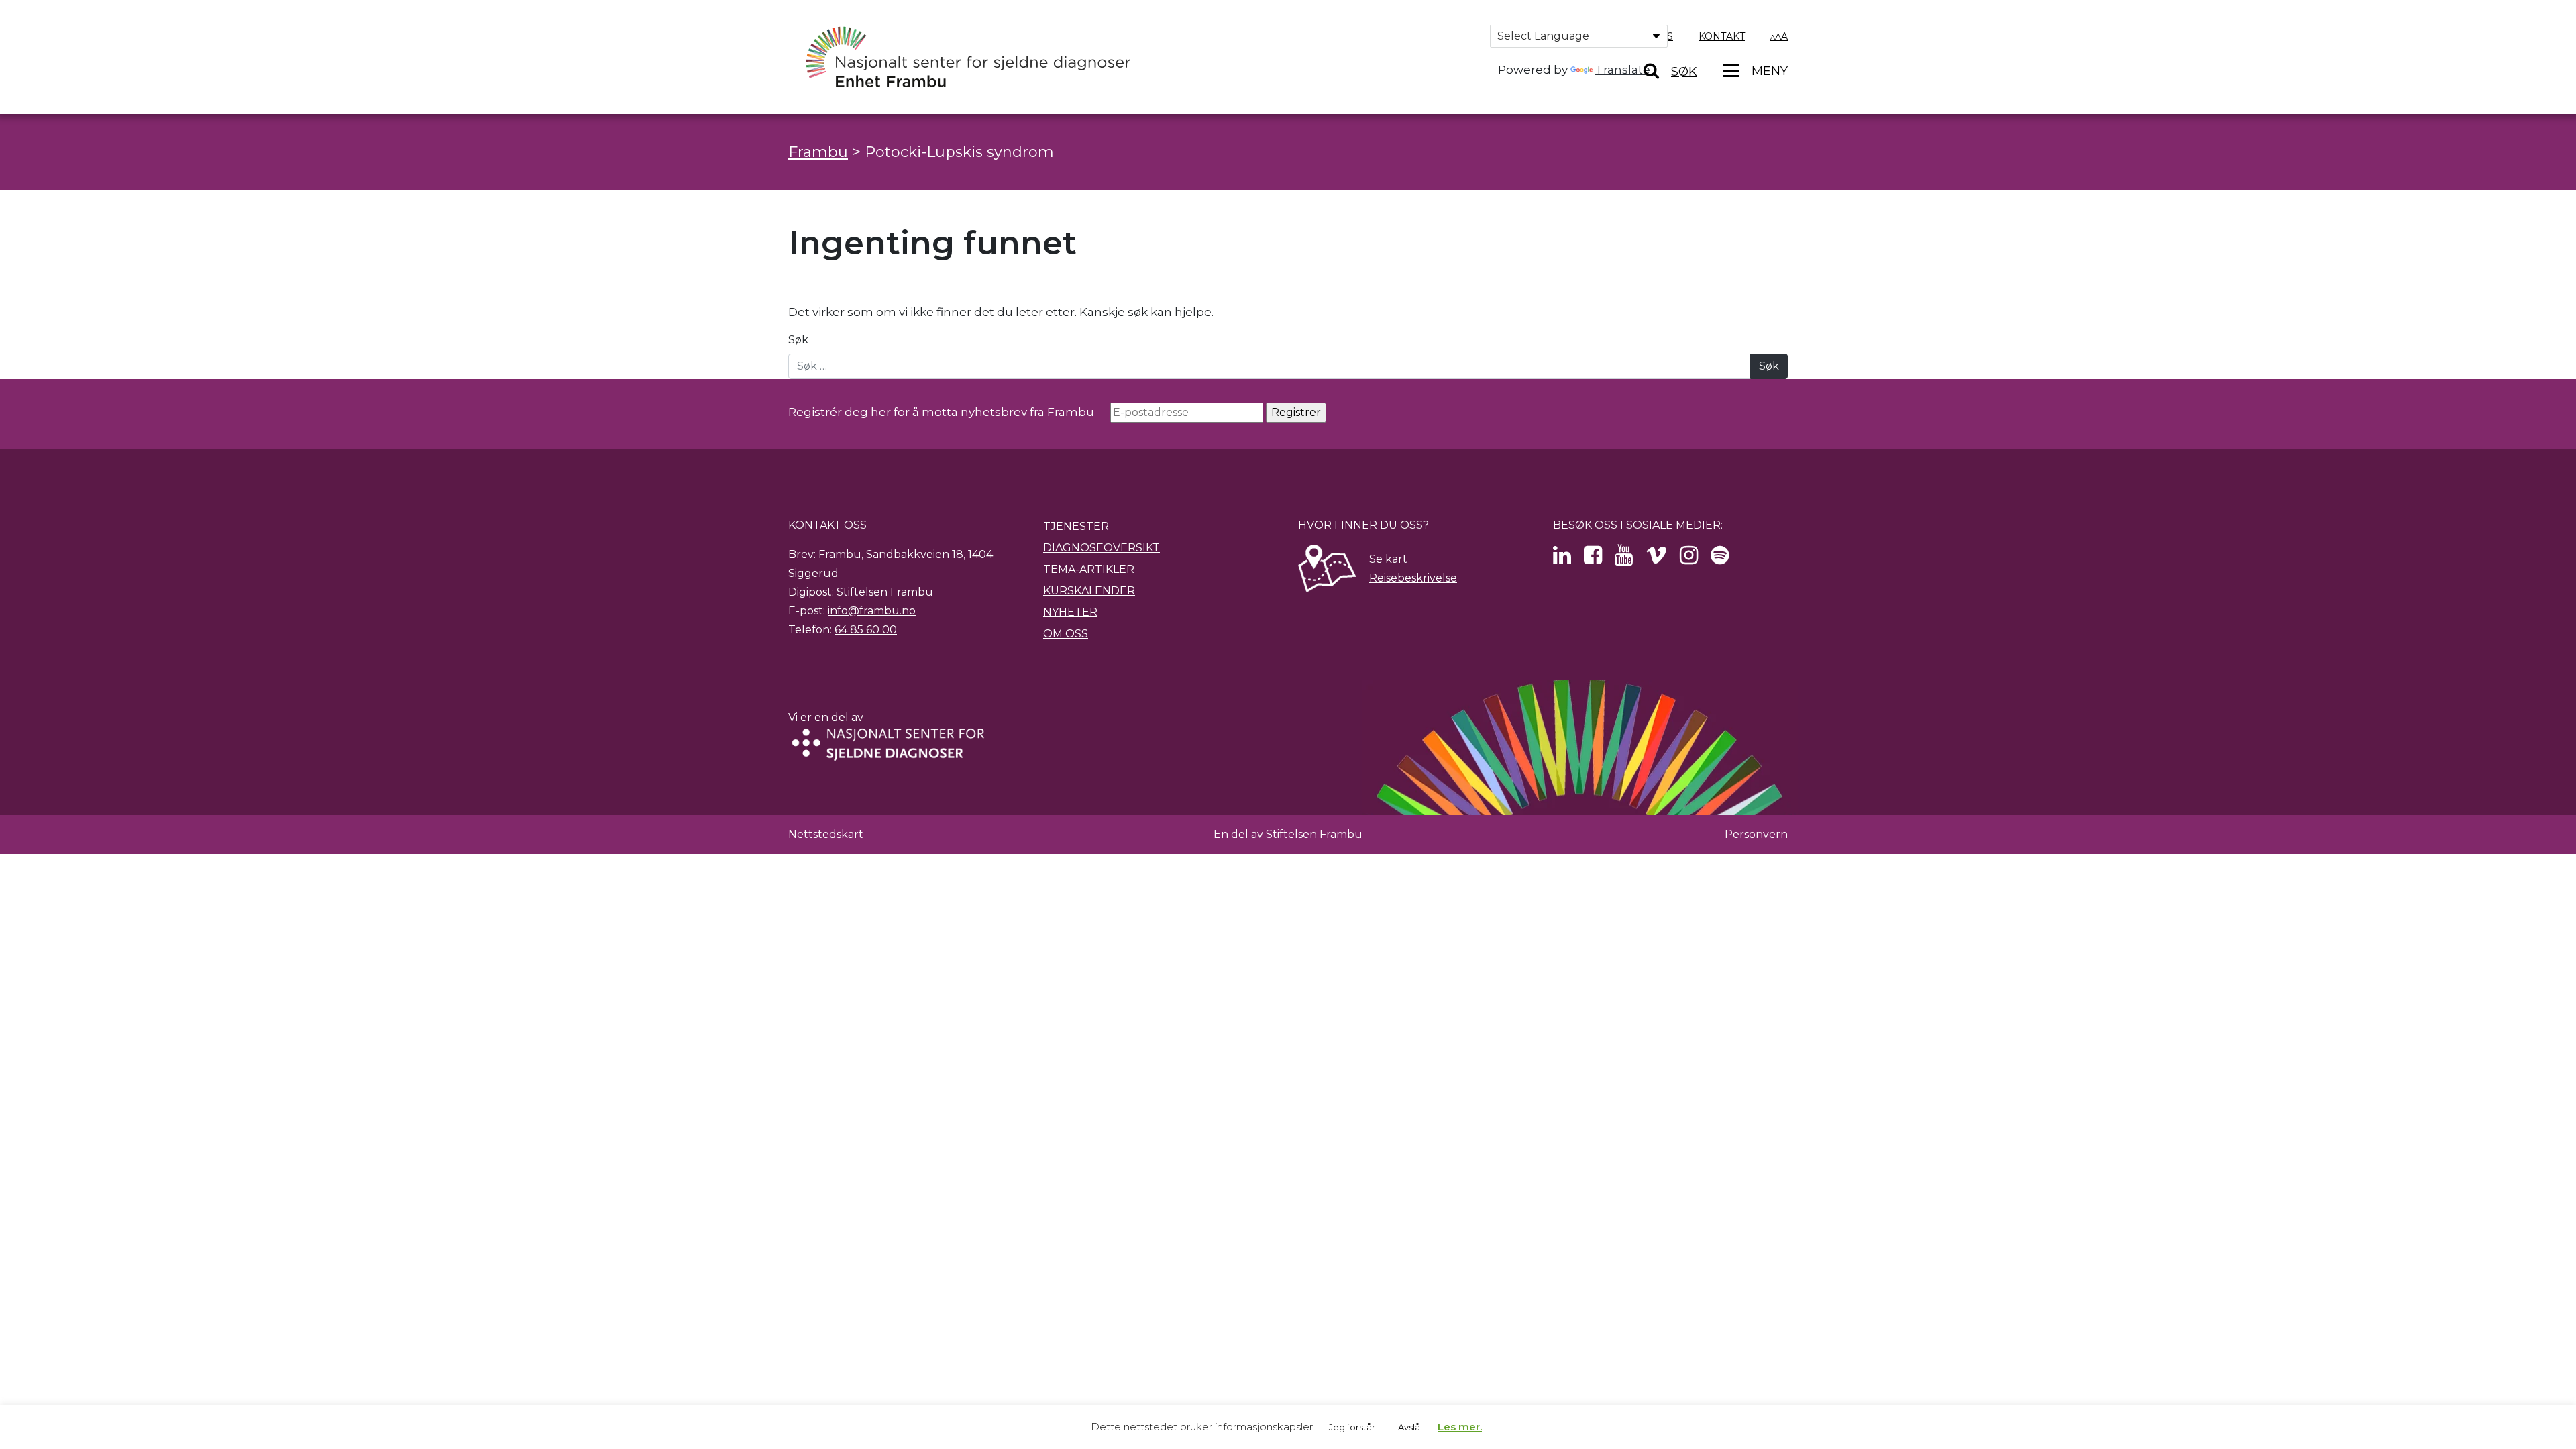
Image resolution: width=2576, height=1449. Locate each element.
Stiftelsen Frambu (1314, 834)
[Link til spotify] (1720, 559)
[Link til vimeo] (1656, 559)
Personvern (1756, 834)
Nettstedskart (826, 834)
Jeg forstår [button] (1352, 1427)
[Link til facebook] (1593, 559)
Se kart (1388, 559)
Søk (798, 340)
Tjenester (1076, 526)
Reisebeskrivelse (1413, 578)
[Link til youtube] (1624, 559)
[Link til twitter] (1562, 559)
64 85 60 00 (866, 630)
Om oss (1066, 634)
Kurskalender (1089, 591)
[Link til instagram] (1689, 559)
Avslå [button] (1409, 1427)
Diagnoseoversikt (1102, 548)
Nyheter (1070, 612)
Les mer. (1460, 1427)
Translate (1623, 70)
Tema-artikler (1089, 569)
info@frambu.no (872, 611)
